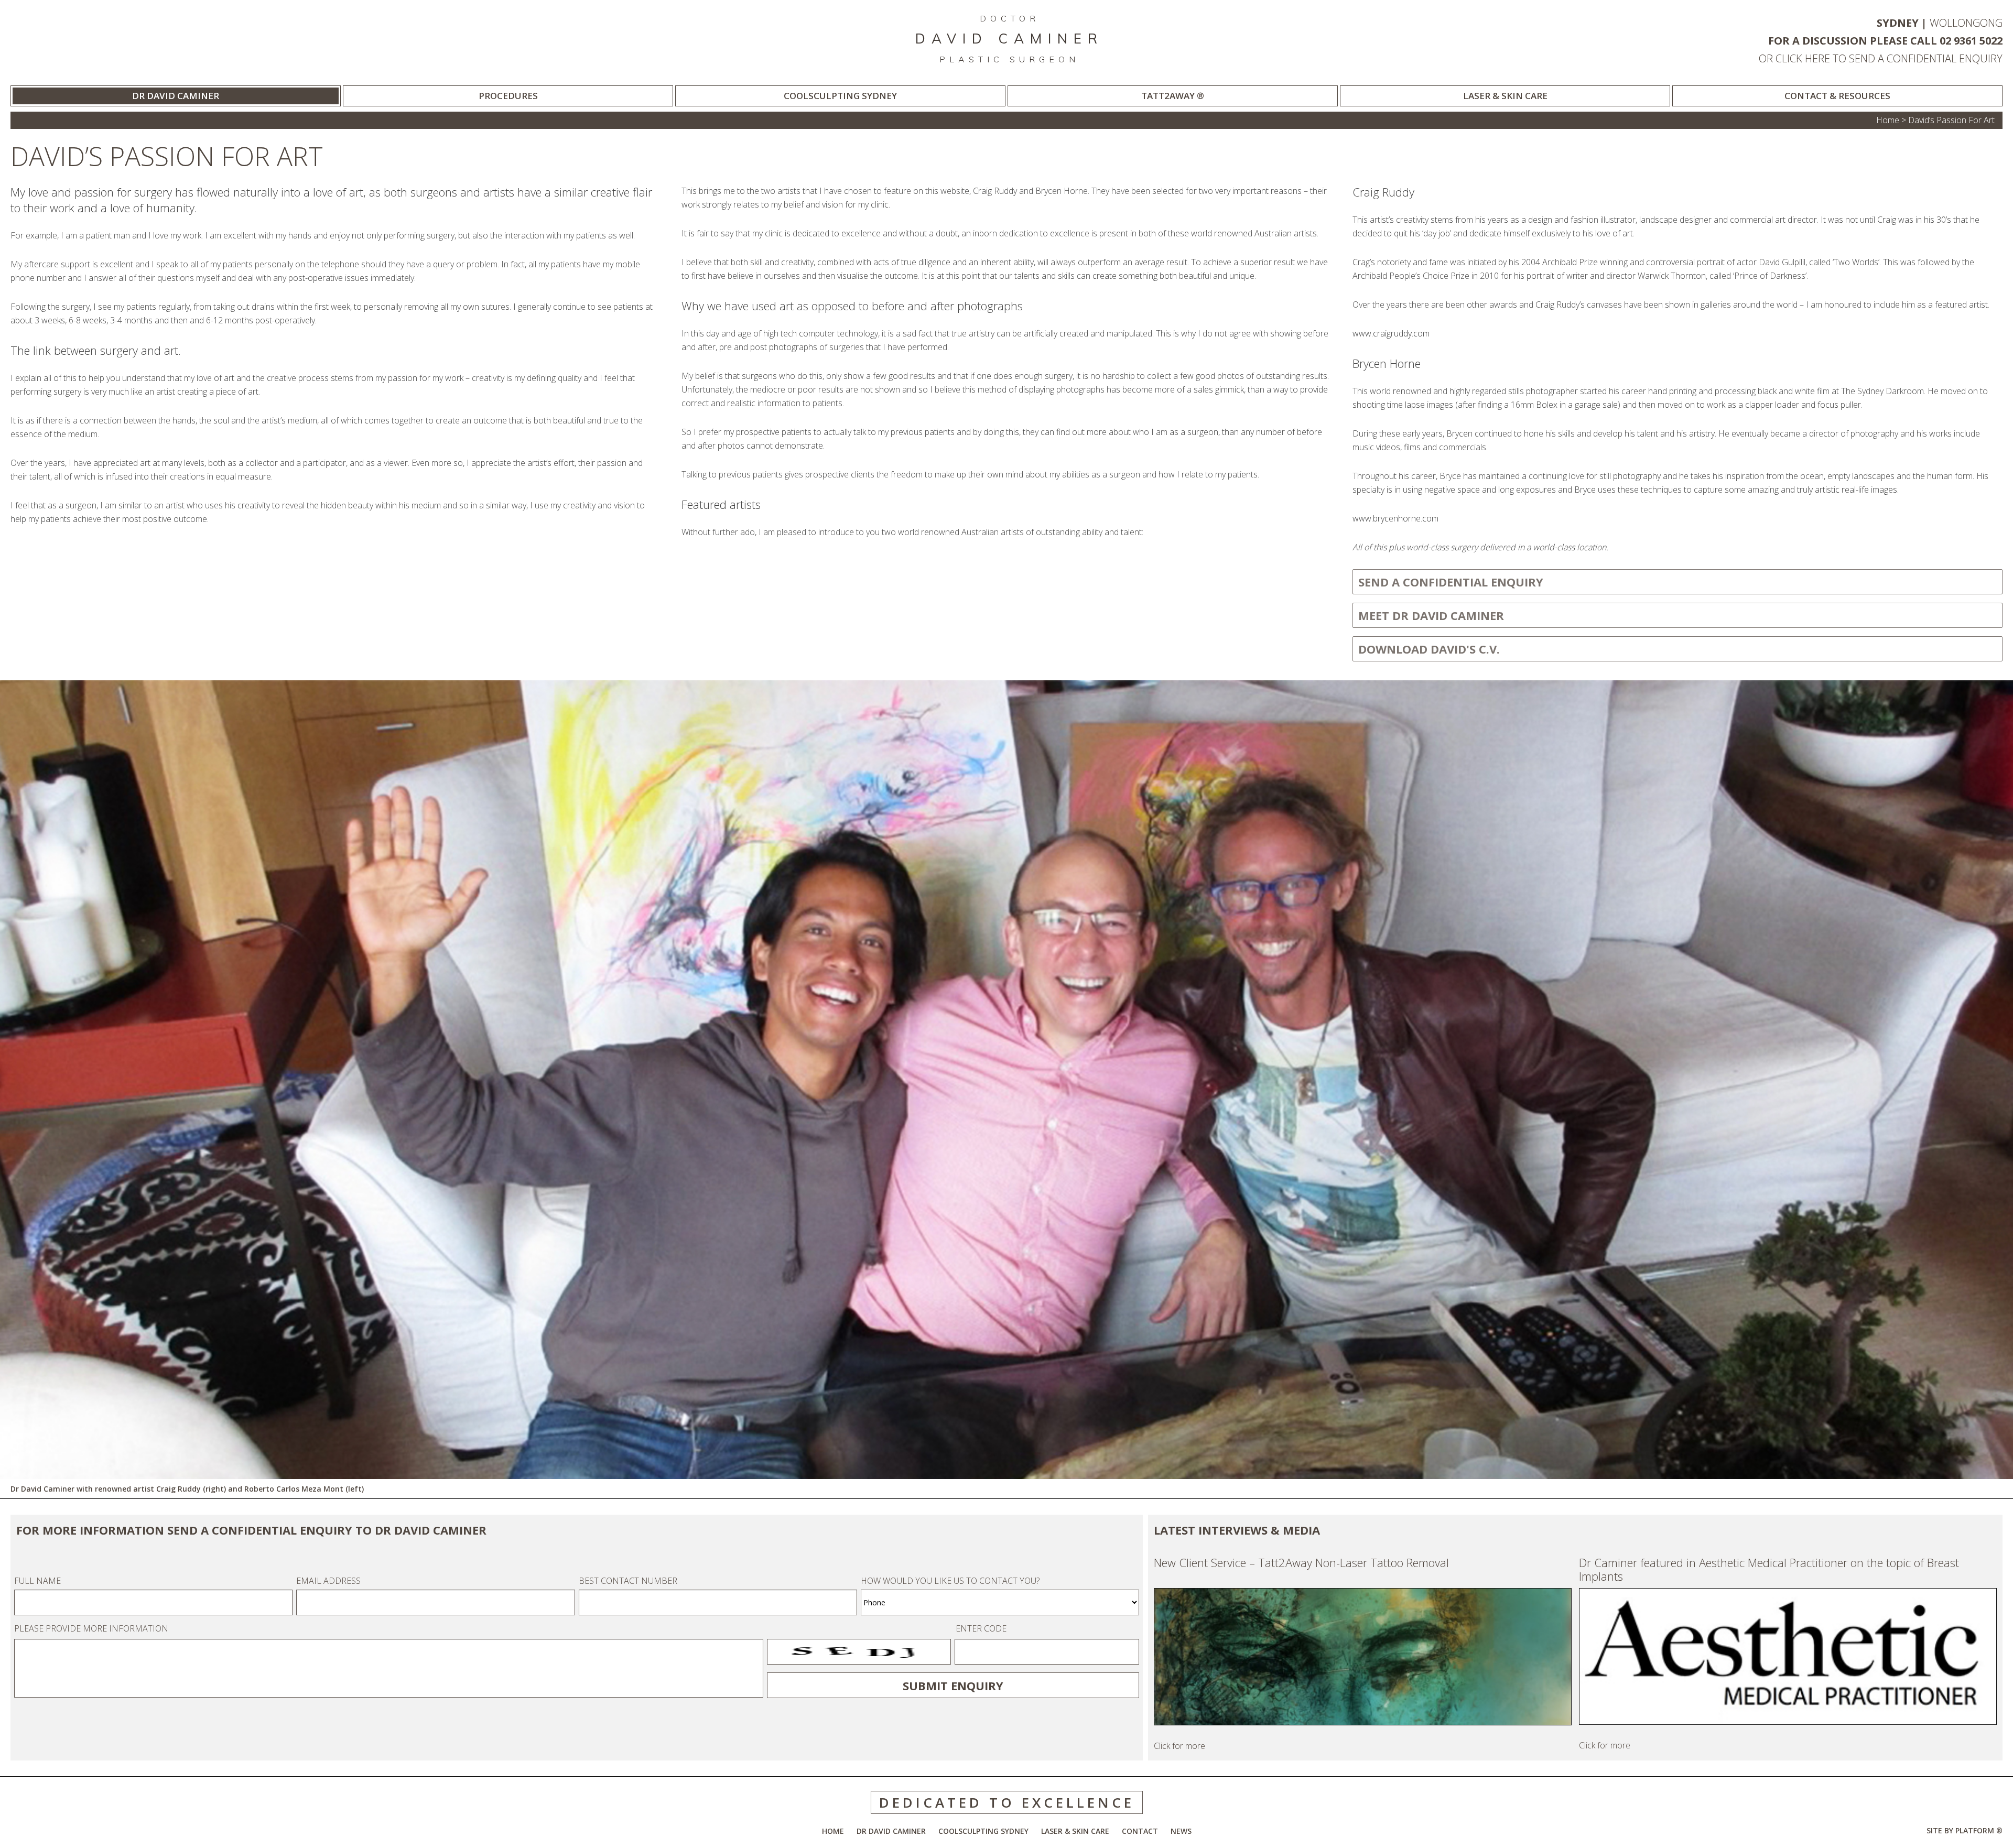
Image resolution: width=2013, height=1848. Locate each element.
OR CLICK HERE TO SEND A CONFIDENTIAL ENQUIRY (1881, 58)
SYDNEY (1898, 23)
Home (1888, 120)
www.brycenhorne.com (1395, 518)
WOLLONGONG (1966, 23)
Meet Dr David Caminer (1431, 615)
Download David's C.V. (1429, 649)
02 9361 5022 (1971, 41)
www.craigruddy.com (1391, 333)
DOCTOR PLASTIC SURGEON (1009, 39)
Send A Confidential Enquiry (1451, 582)
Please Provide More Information (91, 1628)
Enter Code (981, 1628)
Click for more (1301, 1654)
